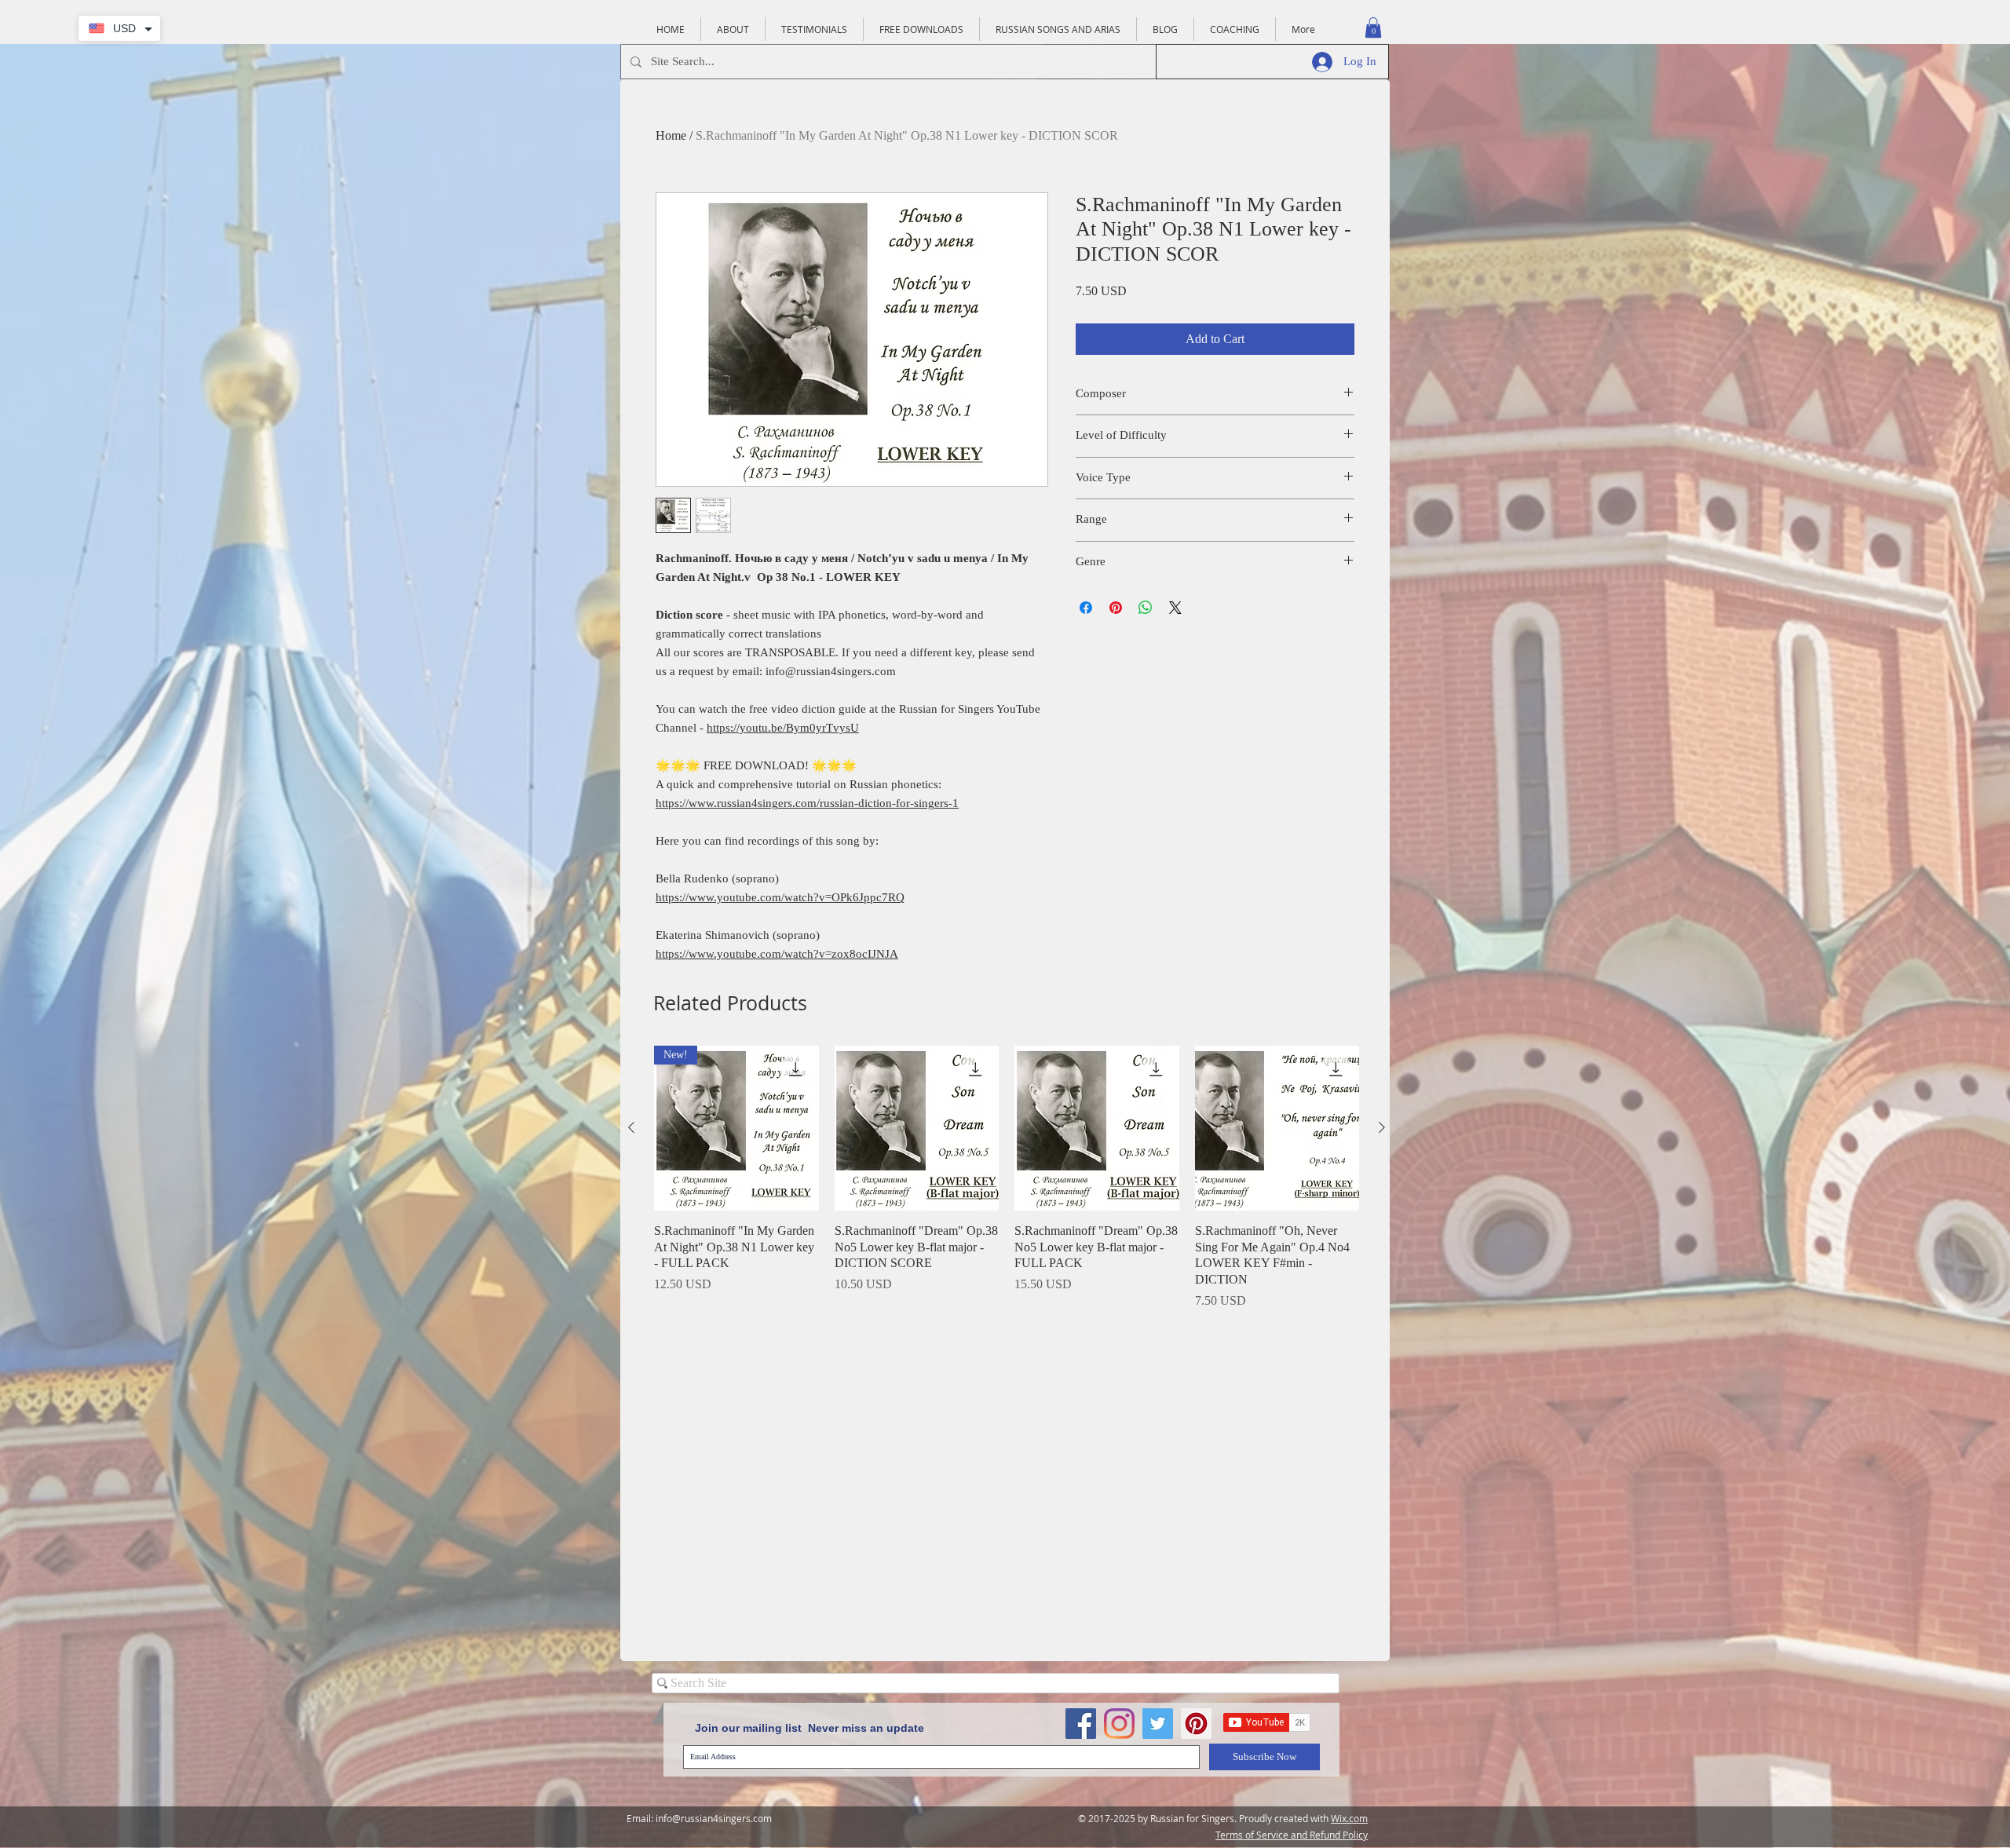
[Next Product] (1382, 1127)
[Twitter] (1158, 1724)
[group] (1007, 1178)
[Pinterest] (1196, 1724)
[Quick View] (917, 1128)
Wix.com (1349, 1818)
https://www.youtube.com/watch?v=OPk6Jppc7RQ (780, 897)
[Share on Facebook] (1086, 608)
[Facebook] (1081, 1724)
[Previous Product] (631, 1127)
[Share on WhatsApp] (1146, 608)
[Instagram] (1119, 1724)
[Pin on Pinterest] (1116, 608)
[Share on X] (1175, 608)
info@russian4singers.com (714, 1818)
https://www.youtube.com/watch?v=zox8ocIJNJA (777, 954)
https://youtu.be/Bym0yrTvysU (783, 728)
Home (671, 135)
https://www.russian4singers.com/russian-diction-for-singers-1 (807, 803)
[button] (1373, 27)
